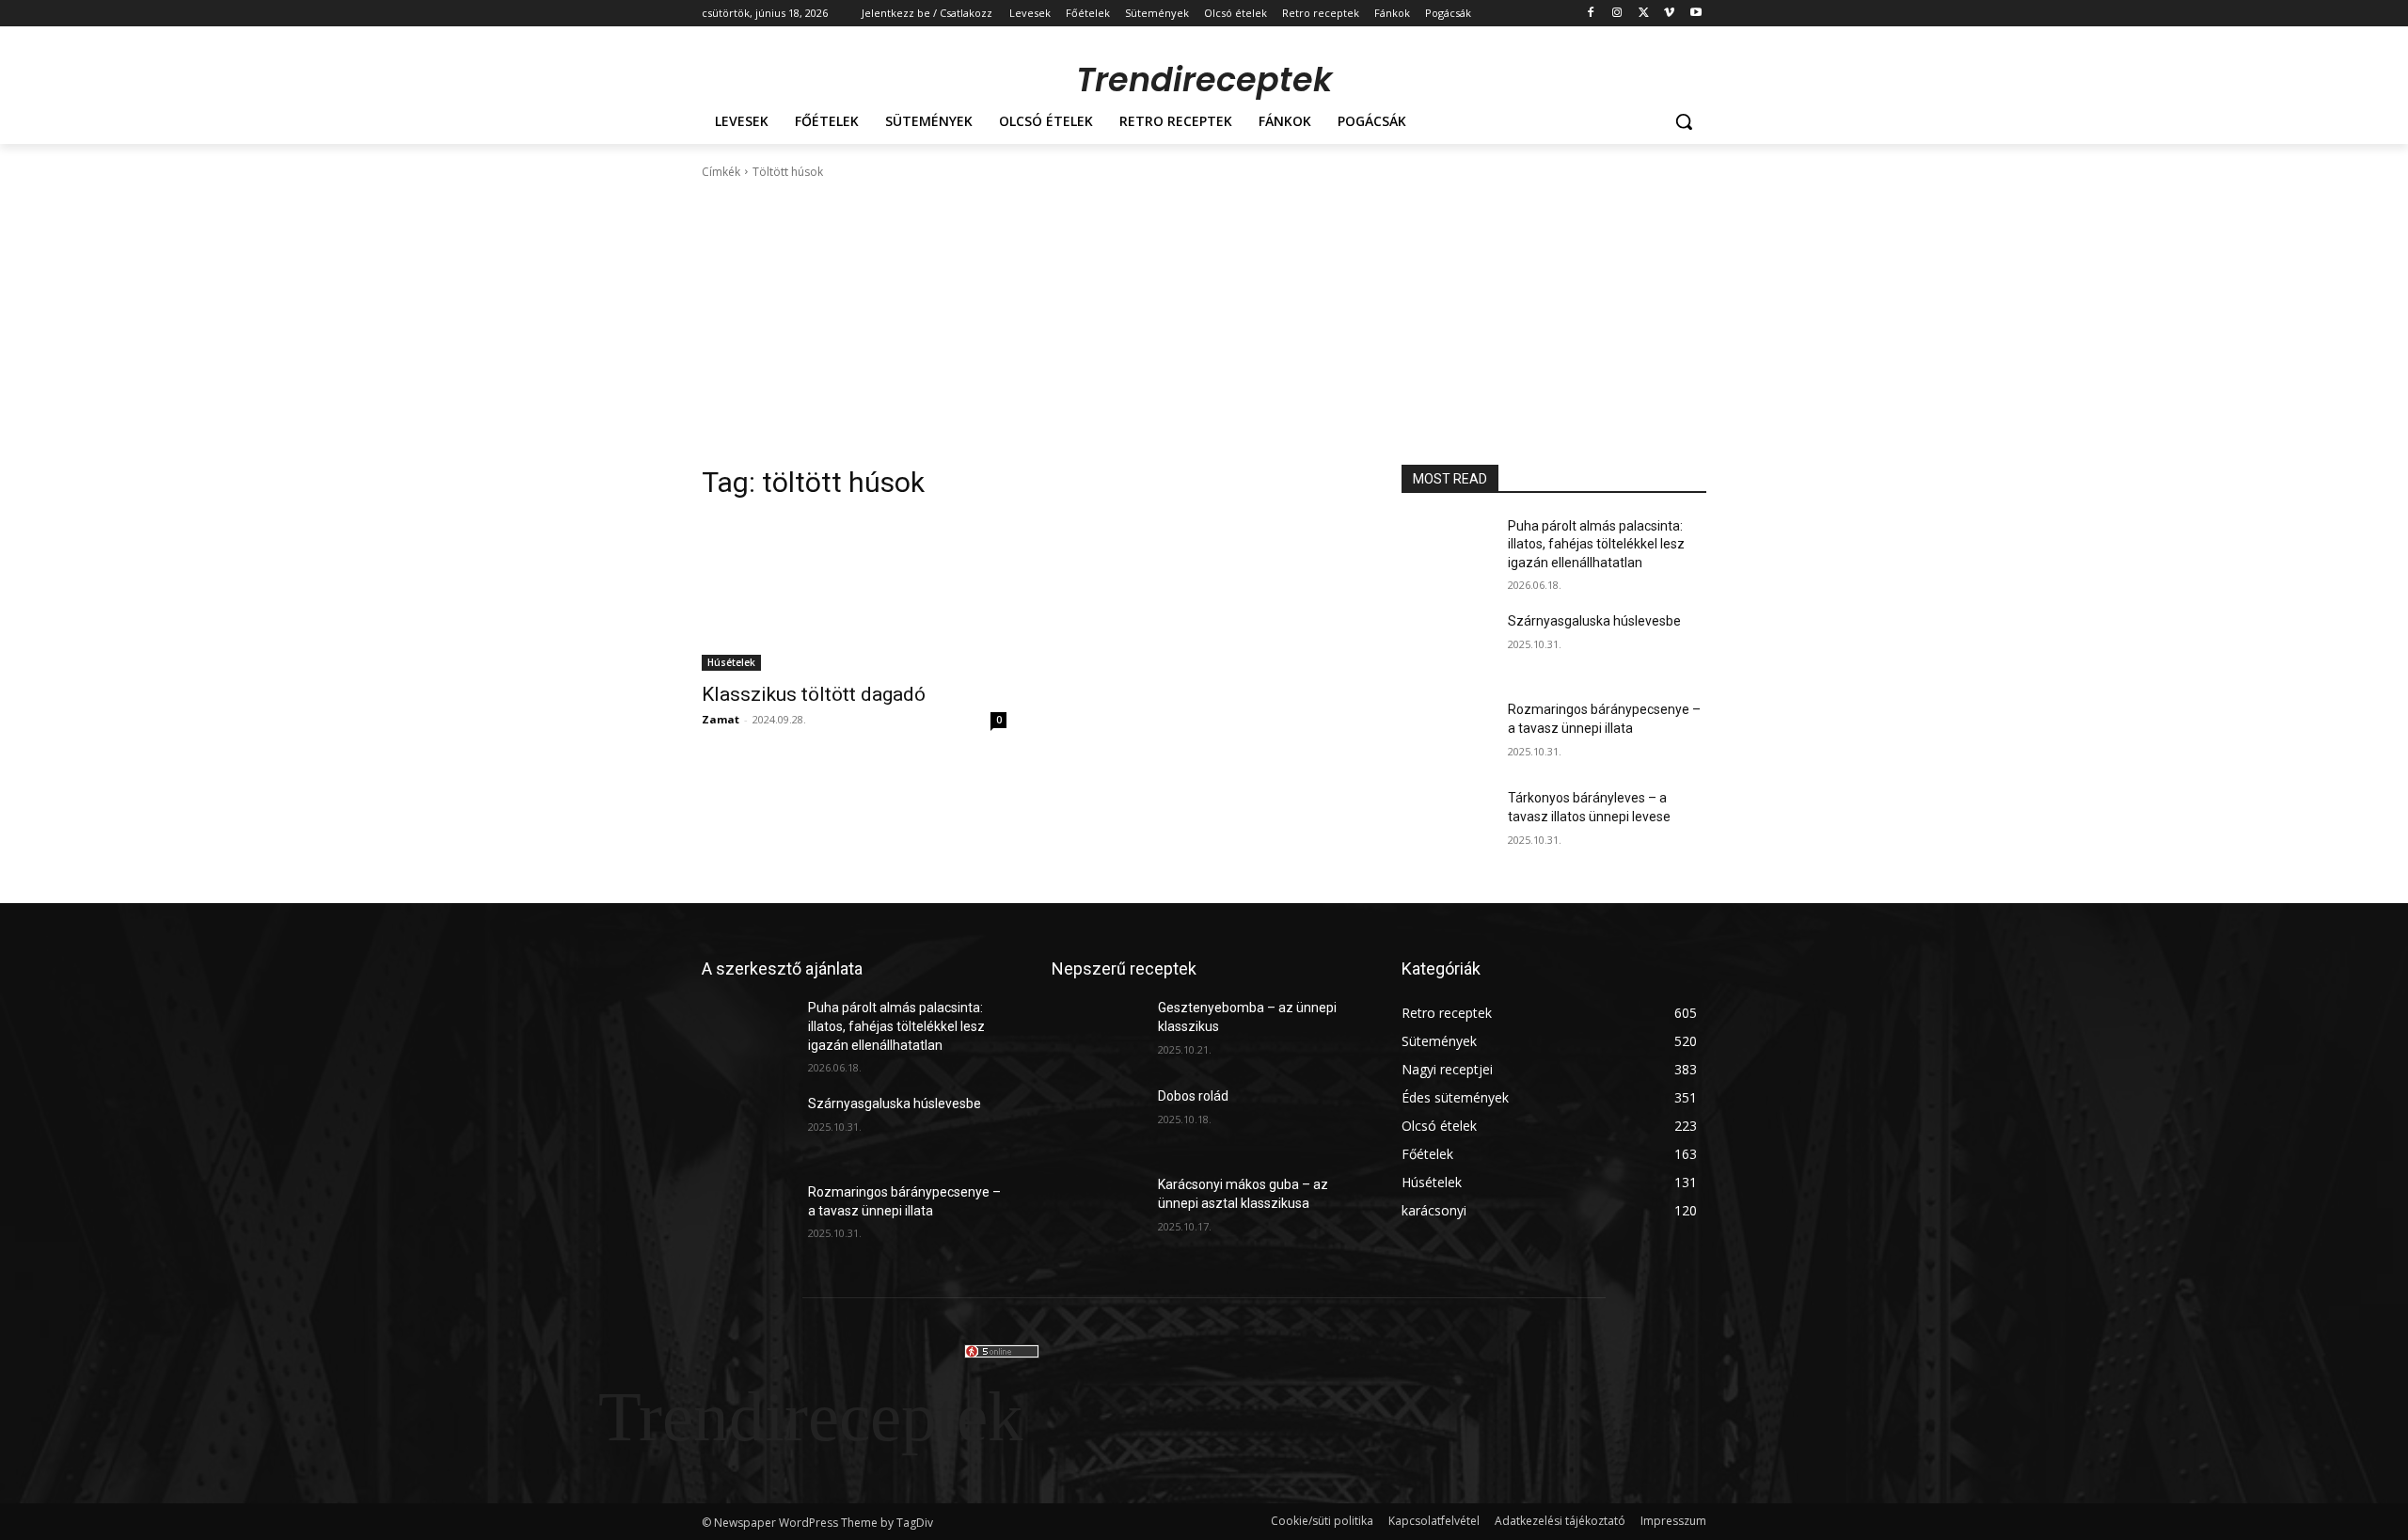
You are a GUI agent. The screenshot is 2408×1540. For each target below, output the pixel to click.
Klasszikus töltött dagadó (814, 694)
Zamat (721, 719)
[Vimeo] (1669, 14)
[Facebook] (1591, 14)
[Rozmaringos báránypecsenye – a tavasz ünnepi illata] (1447, 733)
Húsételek (731, 662)
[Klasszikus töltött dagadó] (854, 595)
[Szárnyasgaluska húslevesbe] (1447, 644)
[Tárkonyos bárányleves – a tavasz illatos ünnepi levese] (1447, 821)
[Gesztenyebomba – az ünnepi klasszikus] (1097, 1031)
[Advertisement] (1204, 323)
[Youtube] (1695, 14)
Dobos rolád (1193, 1096)
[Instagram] (1617, 14)
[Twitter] (1644, 14)
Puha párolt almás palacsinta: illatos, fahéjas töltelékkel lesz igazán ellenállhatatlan (1596, 544)
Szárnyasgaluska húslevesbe (1594, 621)
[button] (1684, 121)
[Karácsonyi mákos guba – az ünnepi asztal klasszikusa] (1097, 1208)
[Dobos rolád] (1097, 1119)
